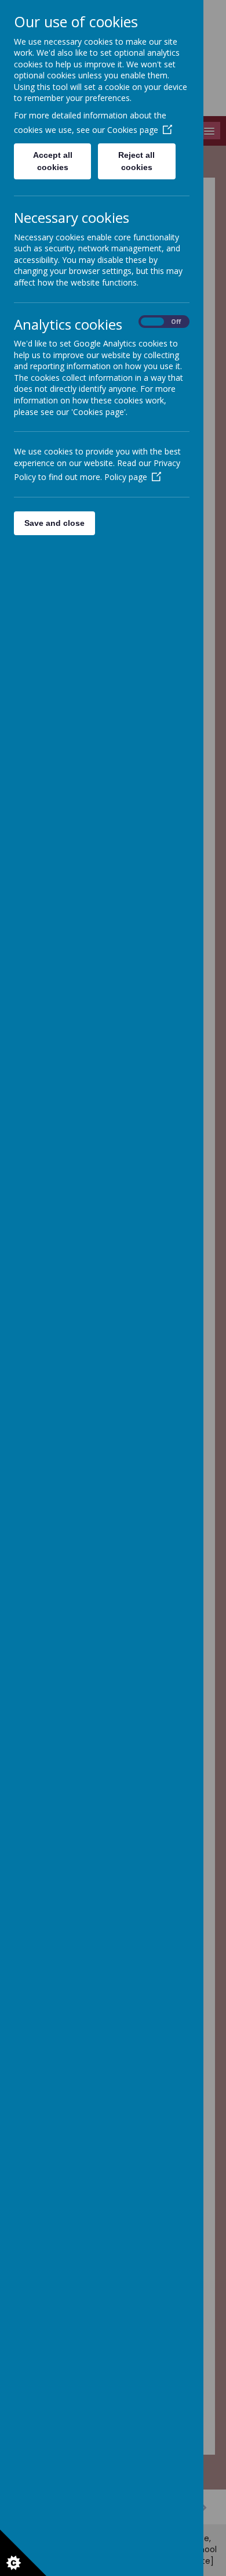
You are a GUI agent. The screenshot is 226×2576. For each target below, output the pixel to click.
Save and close (54, 523)
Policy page (126, 477)
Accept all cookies (53, 161)
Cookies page (133, 130)
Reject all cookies (136, 161)
